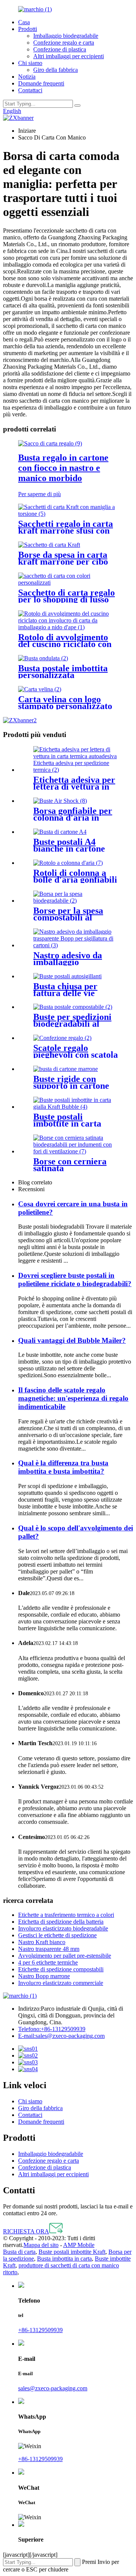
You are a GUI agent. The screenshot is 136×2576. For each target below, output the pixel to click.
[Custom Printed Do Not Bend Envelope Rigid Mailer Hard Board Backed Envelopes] (66, 1069)
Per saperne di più (39, 494)
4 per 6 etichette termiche (48, 1962)
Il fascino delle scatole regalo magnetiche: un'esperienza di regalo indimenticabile (73, 1398)
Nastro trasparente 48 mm (49, 1949)
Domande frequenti (41, 83)
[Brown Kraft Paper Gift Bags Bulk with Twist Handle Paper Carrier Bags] (68, 514)
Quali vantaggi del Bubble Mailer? (72, 1340)
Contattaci (30, 90)
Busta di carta (19, 2252)
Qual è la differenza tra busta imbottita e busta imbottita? (63, 1467)
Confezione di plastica (60, 49)
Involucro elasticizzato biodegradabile (63, 1928)
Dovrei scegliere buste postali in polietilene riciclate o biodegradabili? (75, 1279)
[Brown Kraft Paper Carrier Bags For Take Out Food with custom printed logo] (49, 545)
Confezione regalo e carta (64, 43)
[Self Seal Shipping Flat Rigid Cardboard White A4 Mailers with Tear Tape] (60, 832)
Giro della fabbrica (56, 70)
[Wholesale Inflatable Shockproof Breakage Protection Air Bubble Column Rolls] (68, 863)
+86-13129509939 (52, 2029)
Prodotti (28, 29)
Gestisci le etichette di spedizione (57, 1935)
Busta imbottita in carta (64, 2259)
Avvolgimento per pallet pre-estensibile (65, 1956)
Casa (24, 22)
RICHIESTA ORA (26, 2231)
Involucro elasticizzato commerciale (61, 1983)
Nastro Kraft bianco (42, 1942)
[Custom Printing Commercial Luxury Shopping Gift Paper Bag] (68, 583)
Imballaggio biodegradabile (66, 36)
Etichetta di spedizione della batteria (61, 1922)
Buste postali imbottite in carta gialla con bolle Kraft (75, 1124)
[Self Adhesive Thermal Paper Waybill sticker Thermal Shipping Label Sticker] (76, 770)
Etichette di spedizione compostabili (61, 1969)
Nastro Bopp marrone (44, 1976)
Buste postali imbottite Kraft (72, 2252)
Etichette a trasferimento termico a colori (66, 1915)
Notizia (27, 77)
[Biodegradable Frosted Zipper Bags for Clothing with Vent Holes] (76, 1151)
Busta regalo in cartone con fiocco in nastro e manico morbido (63, 468)
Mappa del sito (41, 2245)
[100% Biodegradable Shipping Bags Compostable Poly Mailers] (73, 1007)
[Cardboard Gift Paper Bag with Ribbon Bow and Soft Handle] (50, 443)
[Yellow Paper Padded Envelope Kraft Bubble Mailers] (76, 1107)
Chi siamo (30, 63)
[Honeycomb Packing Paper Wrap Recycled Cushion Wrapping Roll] (68, 627)
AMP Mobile (79, 2245)
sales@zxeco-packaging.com (61, 2036)
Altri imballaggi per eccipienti (69, 56)
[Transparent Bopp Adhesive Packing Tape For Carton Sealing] (76, 945)
